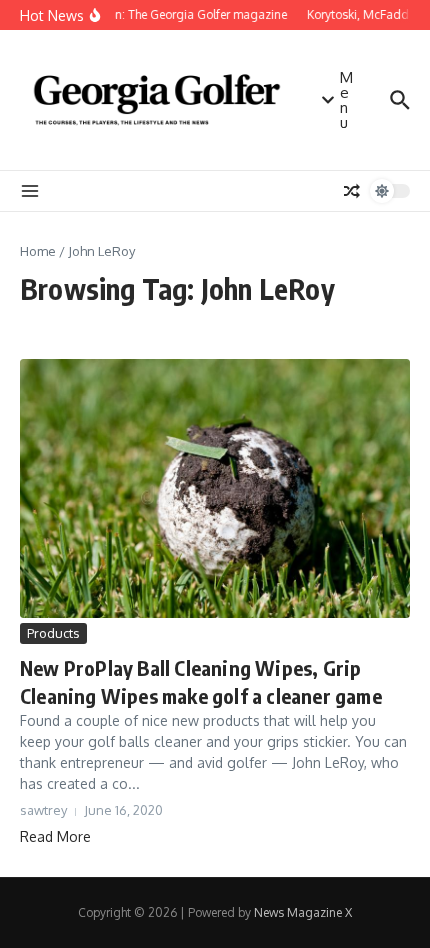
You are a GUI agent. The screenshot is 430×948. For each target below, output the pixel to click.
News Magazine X (303, 912)
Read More (55, 836)
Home (38, 251)
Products (53, 633)
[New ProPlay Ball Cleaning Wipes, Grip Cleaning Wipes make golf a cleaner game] (215, 488)
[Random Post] (352, 191)
